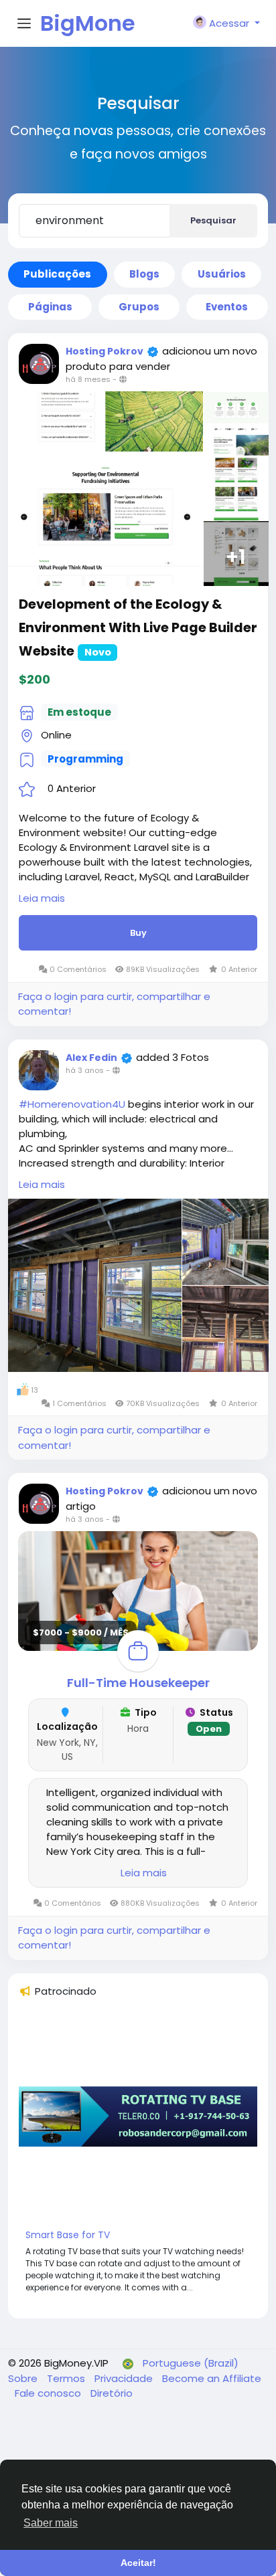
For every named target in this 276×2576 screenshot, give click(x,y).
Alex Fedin (91, 1058)
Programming (85, 759)
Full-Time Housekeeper (138, 1683)
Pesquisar (213, 220)
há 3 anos (85, 1070)
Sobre (24, 2378)
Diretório (112, 2393)
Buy (138, 933)
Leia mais (42, 898)
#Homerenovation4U (72, 1104)
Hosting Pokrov (105, 351)
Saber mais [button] (51, 2523)
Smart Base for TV (68, 2235)
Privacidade (125, 2378)
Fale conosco (49, 2393)
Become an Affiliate (212, 2378)
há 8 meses (88, 379)
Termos (67, 2378)
